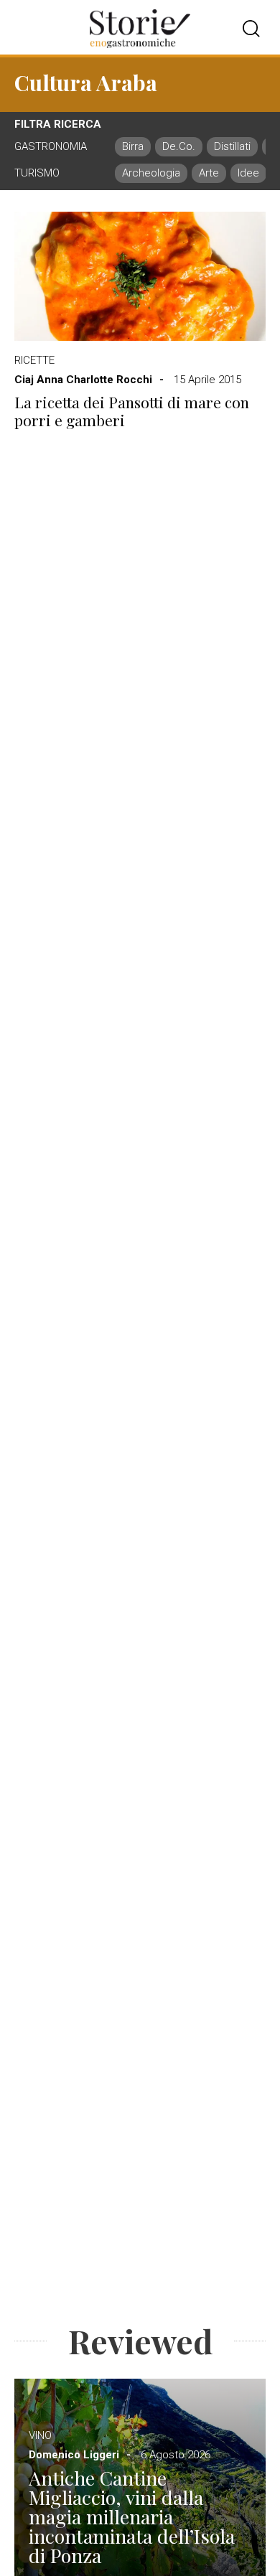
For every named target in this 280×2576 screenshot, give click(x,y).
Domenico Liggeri (74, 2455)
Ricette (34, 360)
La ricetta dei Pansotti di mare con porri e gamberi (132, 411)
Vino (40, 2435)
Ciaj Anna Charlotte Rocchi (83, 380)
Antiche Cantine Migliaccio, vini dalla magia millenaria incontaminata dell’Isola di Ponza (132, 2517)
